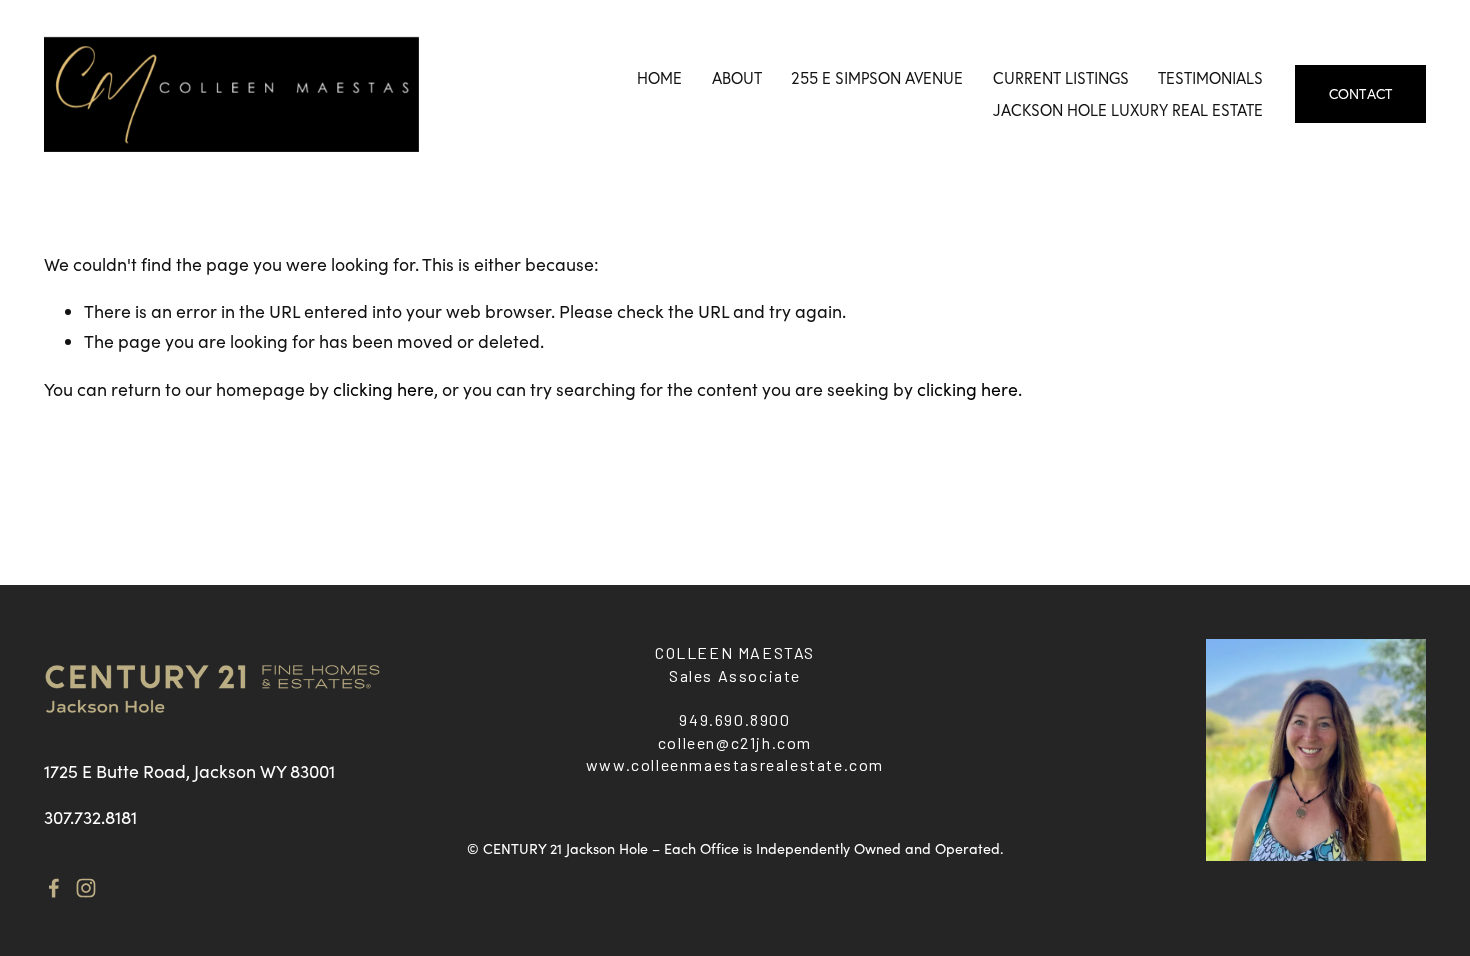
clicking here (383, 389)
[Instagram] (86, 888)
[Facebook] (54, 888)
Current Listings (1061, 78)
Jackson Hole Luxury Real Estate (1128, 110)
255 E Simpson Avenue (877, 78)
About (737, 78)
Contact (1361, 94)
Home (659, 78)
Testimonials (1210, 78)
